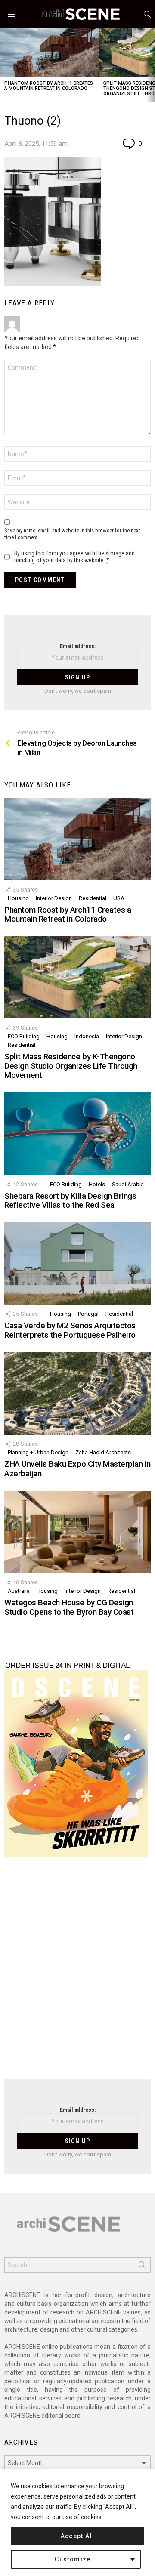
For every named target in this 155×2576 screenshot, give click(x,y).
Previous (4, 65)
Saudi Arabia (128, 1184)
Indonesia (87, 1036)
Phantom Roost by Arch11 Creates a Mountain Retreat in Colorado (49, 86)
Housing (18, 898)
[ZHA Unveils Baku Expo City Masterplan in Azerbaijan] (77, 1393)
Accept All (78, 2536)
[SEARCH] (147, 14)
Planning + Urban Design (38, 1452)
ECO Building (24, 1036)
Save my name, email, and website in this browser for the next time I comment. (72, 534)
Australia (19, 1591)
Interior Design (54, 898)
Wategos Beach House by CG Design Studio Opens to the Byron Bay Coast (69, 1607)
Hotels (97, 1184)
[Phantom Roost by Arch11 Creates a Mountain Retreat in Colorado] (50, 53)
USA (119, 898)
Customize (73, 2559)
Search (142, 2267)
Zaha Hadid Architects (103, 1452)
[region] (77, 2522)
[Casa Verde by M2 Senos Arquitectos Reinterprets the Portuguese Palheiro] (77, 1263)
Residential (93, 898)
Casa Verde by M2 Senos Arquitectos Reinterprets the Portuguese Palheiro (70, 1330)
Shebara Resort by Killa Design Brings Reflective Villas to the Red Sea (70, 1200)
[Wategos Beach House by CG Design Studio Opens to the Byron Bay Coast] (77, 1532)
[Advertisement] (77, 1973)
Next (151, 65)
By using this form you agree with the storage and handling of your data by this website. (74, 557)
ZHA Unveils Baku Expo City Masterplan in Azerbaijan (77, 1468)
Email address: (78, 646)
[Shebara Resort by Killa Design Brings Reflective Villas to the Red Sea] (77, 1134)
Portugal (88, 1314)
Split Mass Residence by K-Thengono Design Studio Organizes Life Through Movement (71, 1066)
